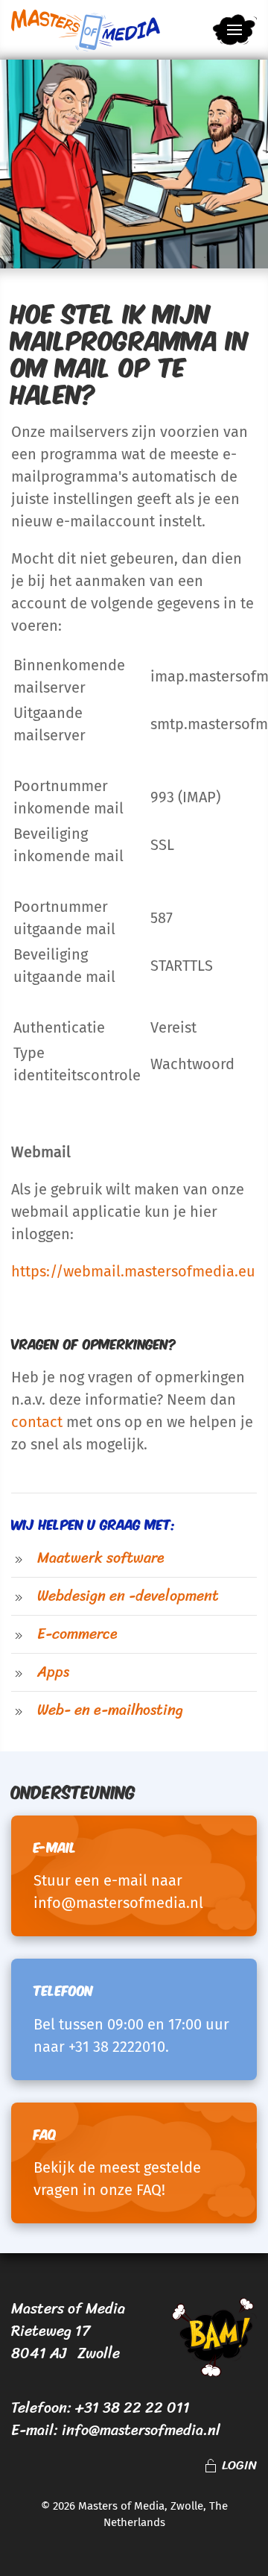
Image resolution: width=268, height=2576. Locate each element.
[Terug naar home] (86, 30)
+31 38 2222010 (117, 2047)
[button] (234, 30)
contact (37, 1422)
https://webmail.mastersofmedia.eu (133, 1271)
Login (239, 2466)
